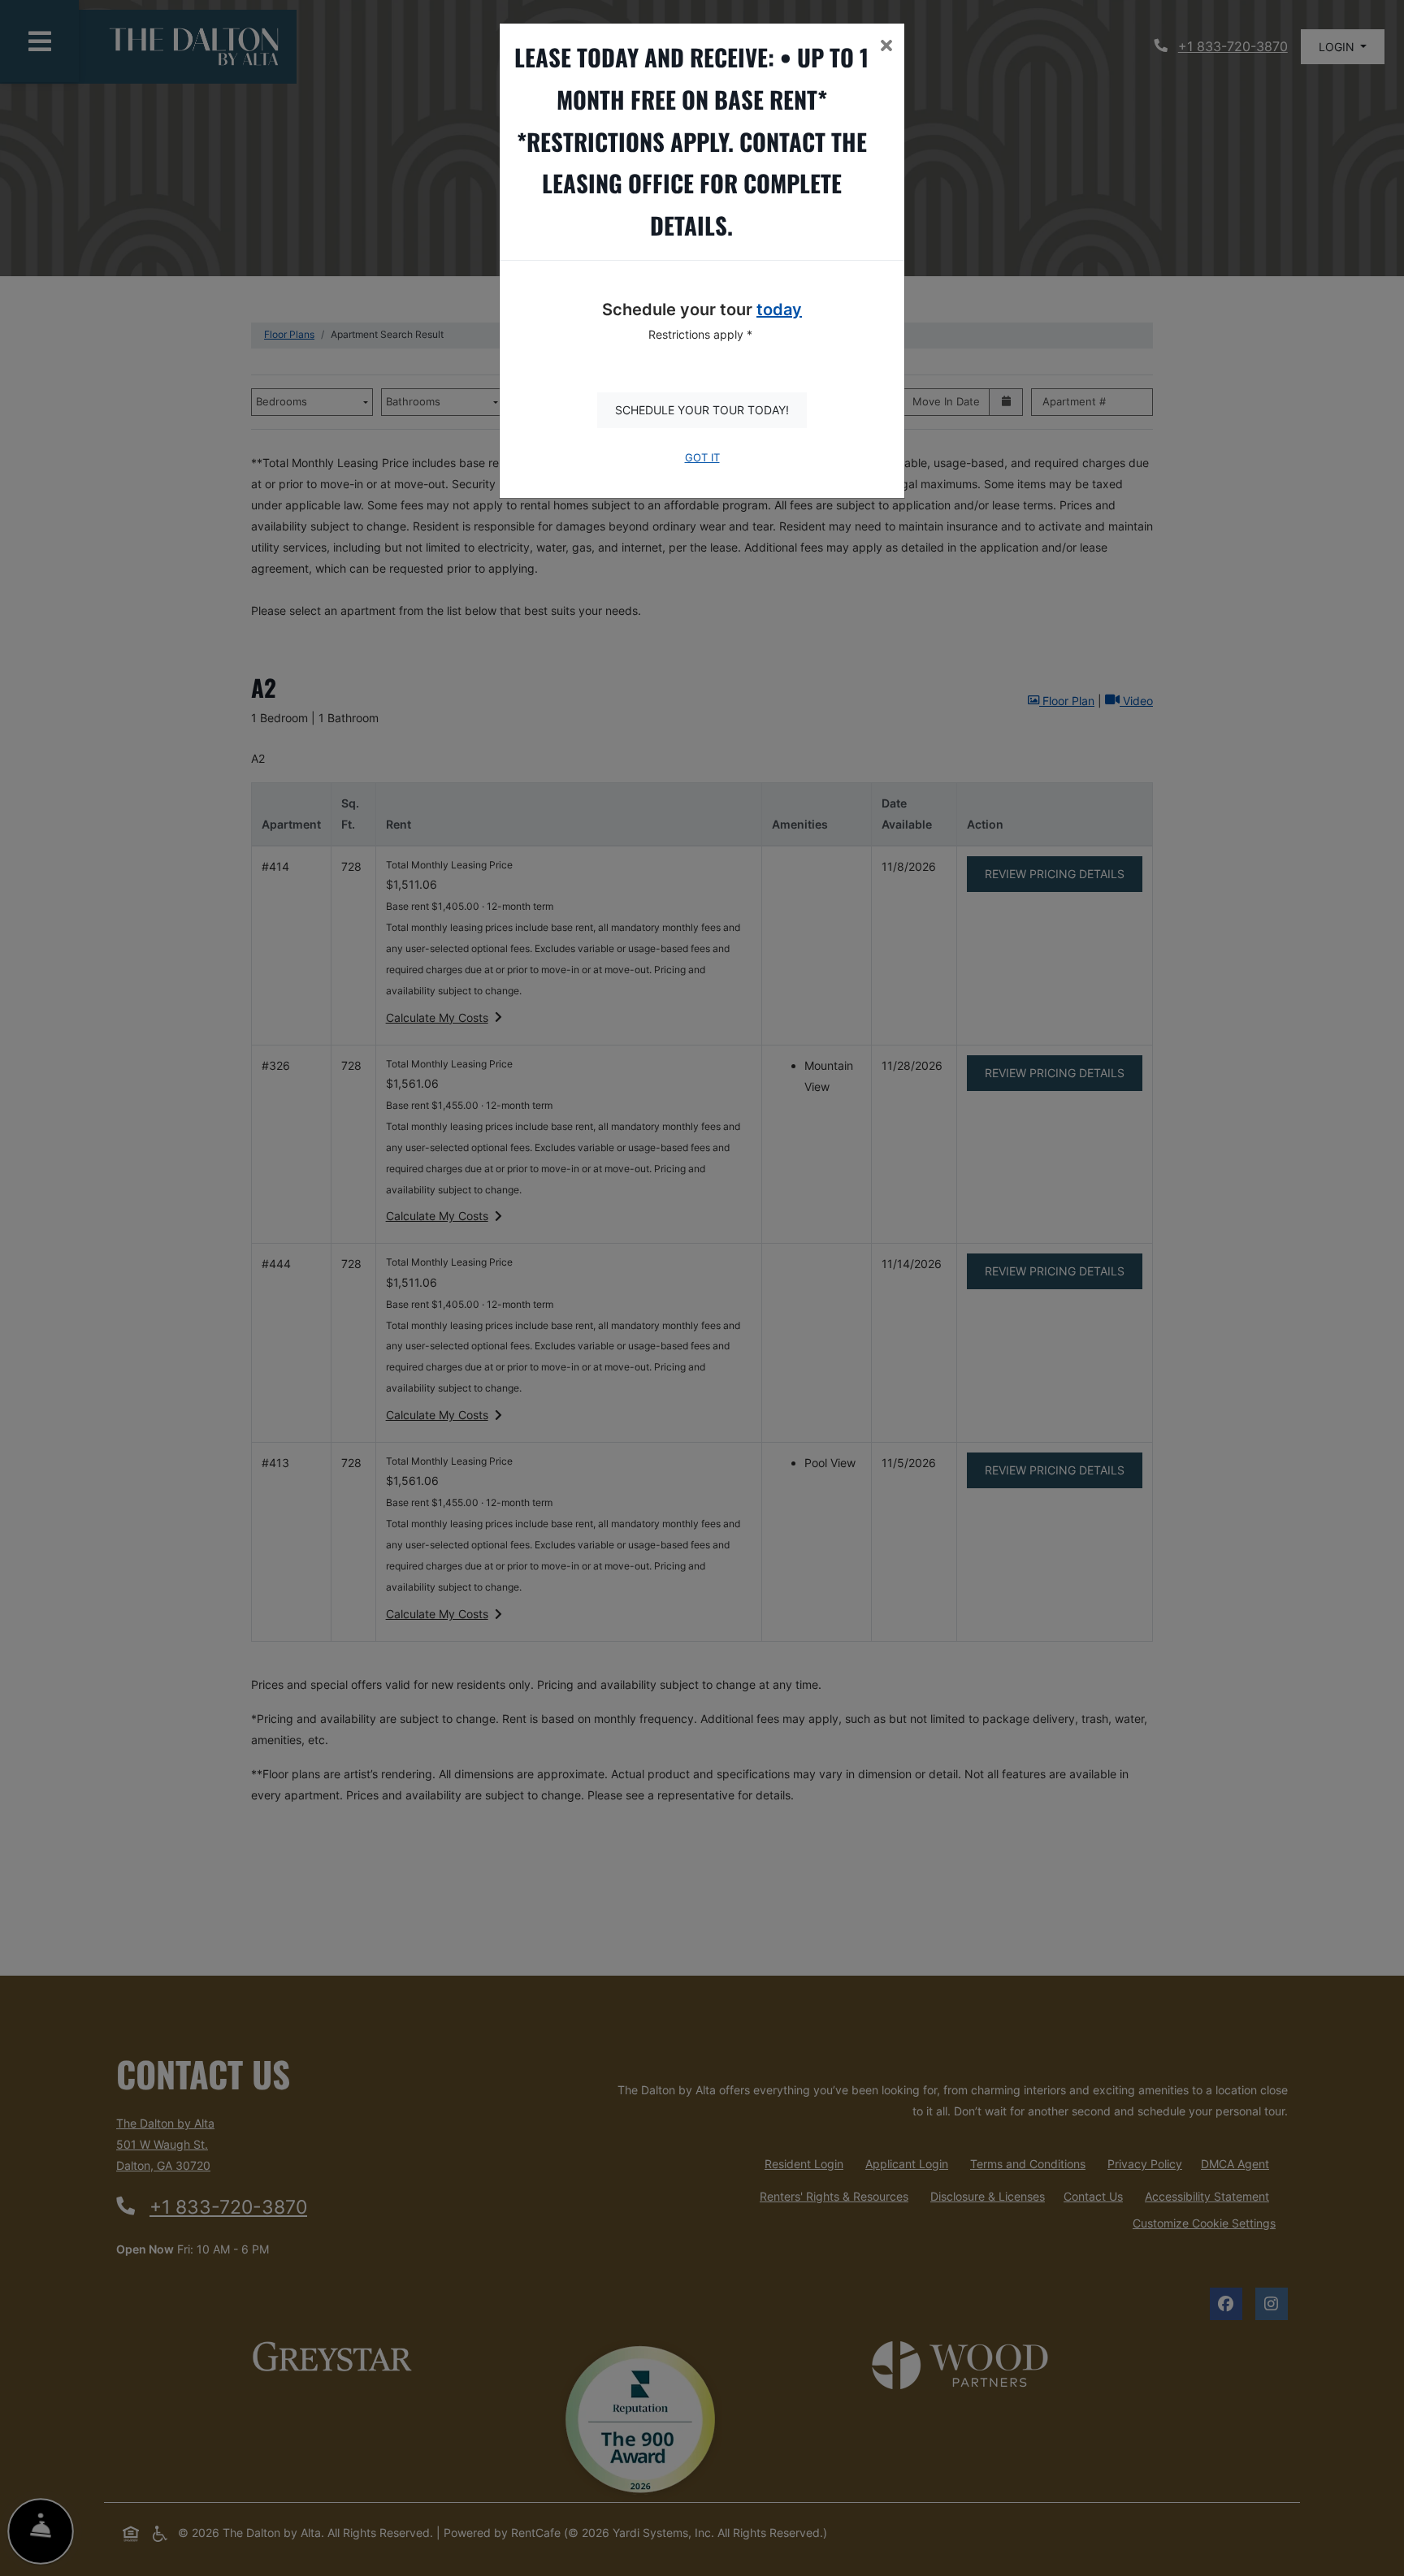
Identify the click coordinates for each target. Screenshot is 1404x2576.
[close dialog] (886, 47)
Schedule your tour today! (702, 410)
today (779, 310)
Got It (702, 458)
